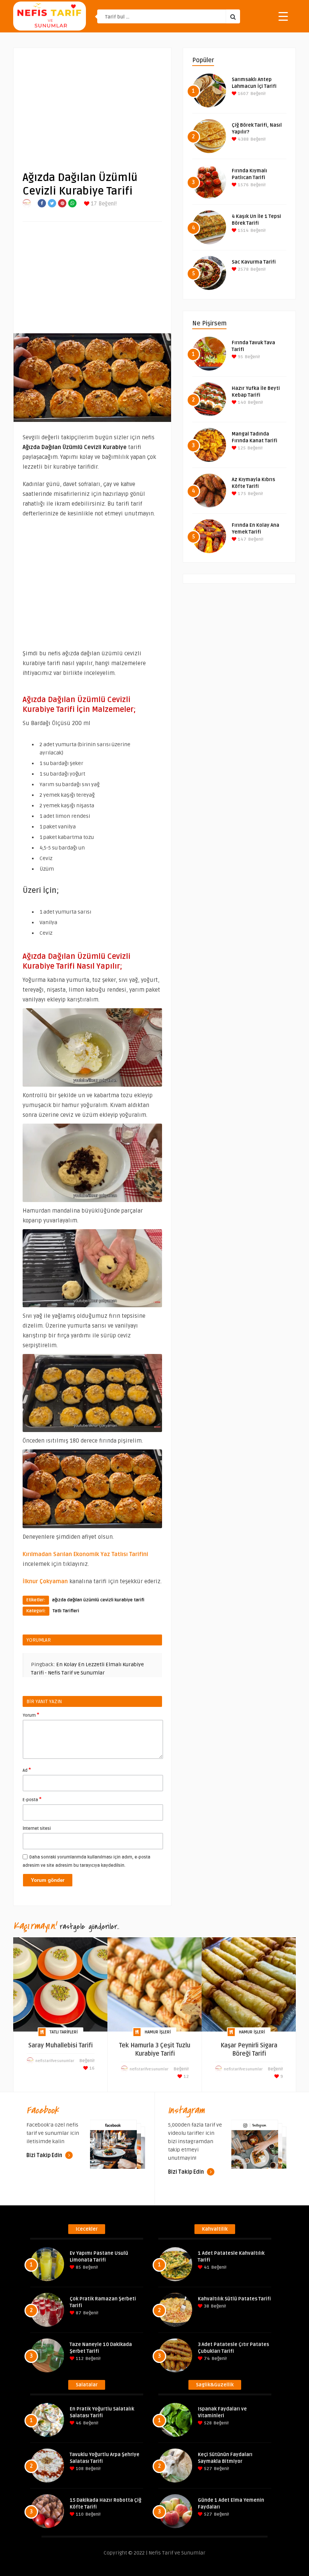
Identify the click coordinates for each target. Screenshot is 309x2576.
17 (93, 204)
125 (241, 448)
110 (79, 2514)
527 (207, 2469)
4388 (243, 139)
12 (186, 2077)
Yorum (31, 1715)
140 (241, 402)
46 (78, 2423)
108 (79, 2469)
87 (78, 2313)
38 (206, 2306)
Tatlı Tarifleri (66, 1611)
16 (91, 2068)
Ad (27, 1770)
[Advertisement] (92, 104)
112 (79, 2359)
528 (207, 2423)
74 (206, 2359)
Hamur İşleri (158, 2032)
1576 (243, 185)
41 (206, 2267)
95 (240, 357)
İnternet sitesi (37, 1828)
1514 (243, 231)
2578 (243, 269)
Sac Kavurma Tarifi (254, 262)
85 (78, 2267)
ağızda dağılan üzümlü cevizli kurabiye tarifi (98, 1600)
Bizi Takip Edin (45, 2155)
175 (241, 494)
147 (242, 539)
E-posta (32, 1799)
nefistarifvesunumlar (55, 2061)
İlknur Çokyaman (45, 1581)
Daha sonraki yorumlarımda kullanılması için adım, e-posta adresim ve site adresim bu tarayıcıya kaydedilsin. (86, 1861)
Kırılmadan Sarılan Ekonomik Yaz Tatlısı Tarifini (85, 1554)
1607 (243, 94)
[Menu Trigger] (283, 16)
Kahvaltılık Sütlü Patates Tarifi (234, 2299)
